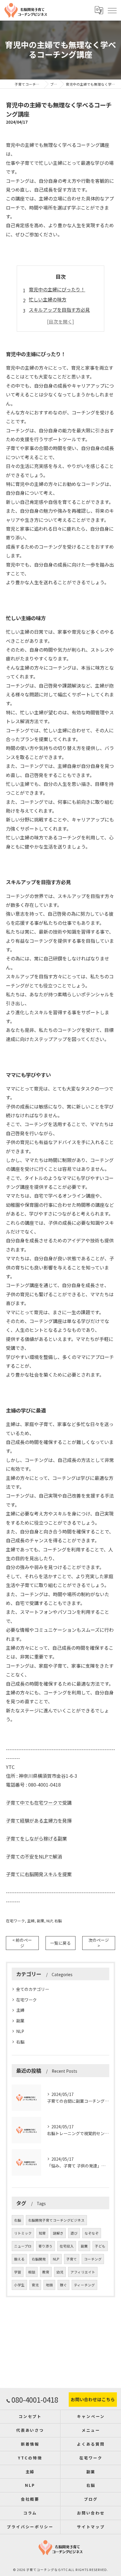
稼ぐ (63, 2285)
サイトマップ (91, 2527)
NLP (49, 1921)
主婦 (31, 1921)
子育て (72, 2259)
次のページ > (99, 1943)
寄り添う (46, 2246)
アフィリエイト (83, 2272)
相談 (32, 2272)
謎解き (58, 2233)
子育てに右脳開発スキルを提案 (39, 1874)
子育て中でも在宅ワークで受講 (39, 1802)
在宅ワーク (15, 1921)
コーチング (93, 2259)
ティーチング (84, 2285)
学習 (18, 2272)
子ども (100, 2246)
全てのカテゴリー (33, 1989)
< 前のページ (22, 1943)
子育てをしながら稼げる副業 (36, 1838)
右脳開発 (39, 2259)
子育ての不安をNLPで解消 (34, 1856)
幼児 (60, 2272)
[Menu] (112, 10)
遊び (74, 2233)
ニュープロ (23, 2246)
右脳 (58, 1921)
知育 (42, 2233)
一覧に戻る (60, 1943)
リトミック (23, 2233)
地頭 (49, 2285)
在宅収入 (67, 2246)
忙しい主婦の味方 (48, 299)
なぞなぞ (92, 2233)
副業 (41, 1921)
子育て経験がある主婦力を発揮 (39, 1820)
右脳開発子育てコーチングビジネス (56, 2220)
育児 (35, 2285)
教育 (46, 2272)
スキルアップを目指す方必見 (59, 310)
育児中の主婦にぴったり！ (57, 289)
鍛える (19, 2259)
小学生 (19, 2285)
